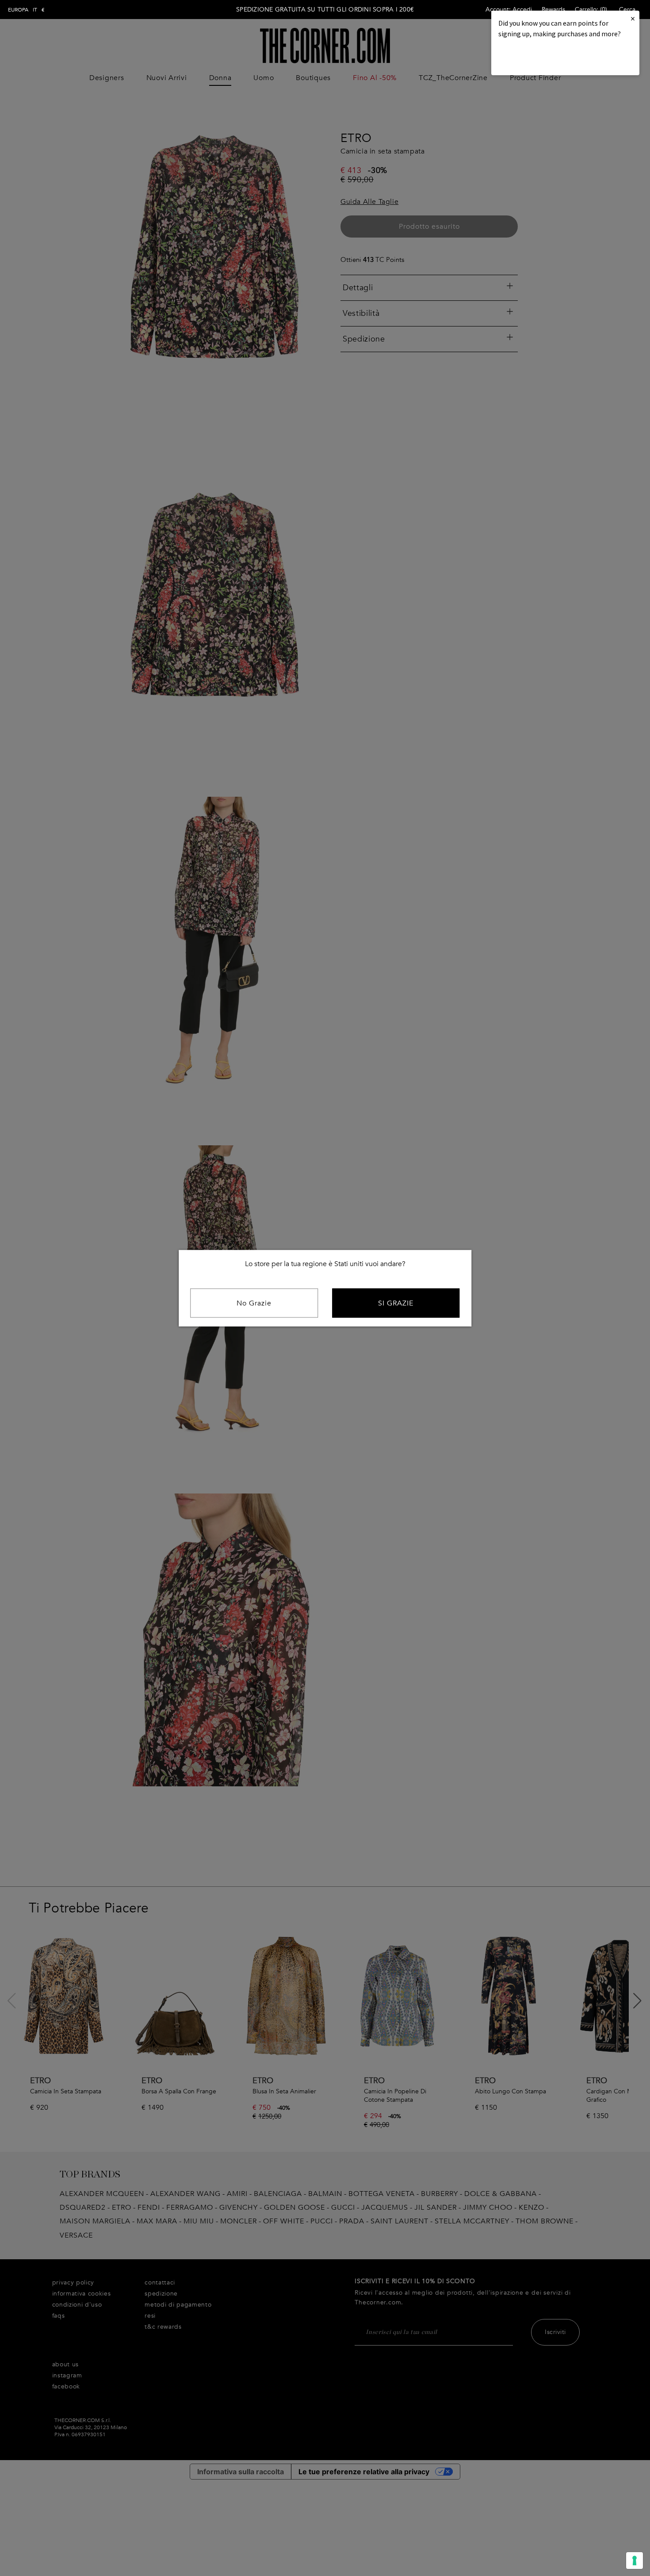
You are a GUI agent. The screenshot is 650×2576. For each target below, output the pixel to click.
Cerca (627, 10)
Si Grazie (396, 1303)
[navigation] (26, 10)
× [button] (633, 18)
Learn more (528, 58)
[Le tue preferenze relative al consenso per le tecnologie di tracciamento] (635, 2561)
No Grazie (254, 1303)
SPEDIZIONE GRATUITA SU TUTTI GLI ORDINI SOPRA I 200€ (325, 10)
